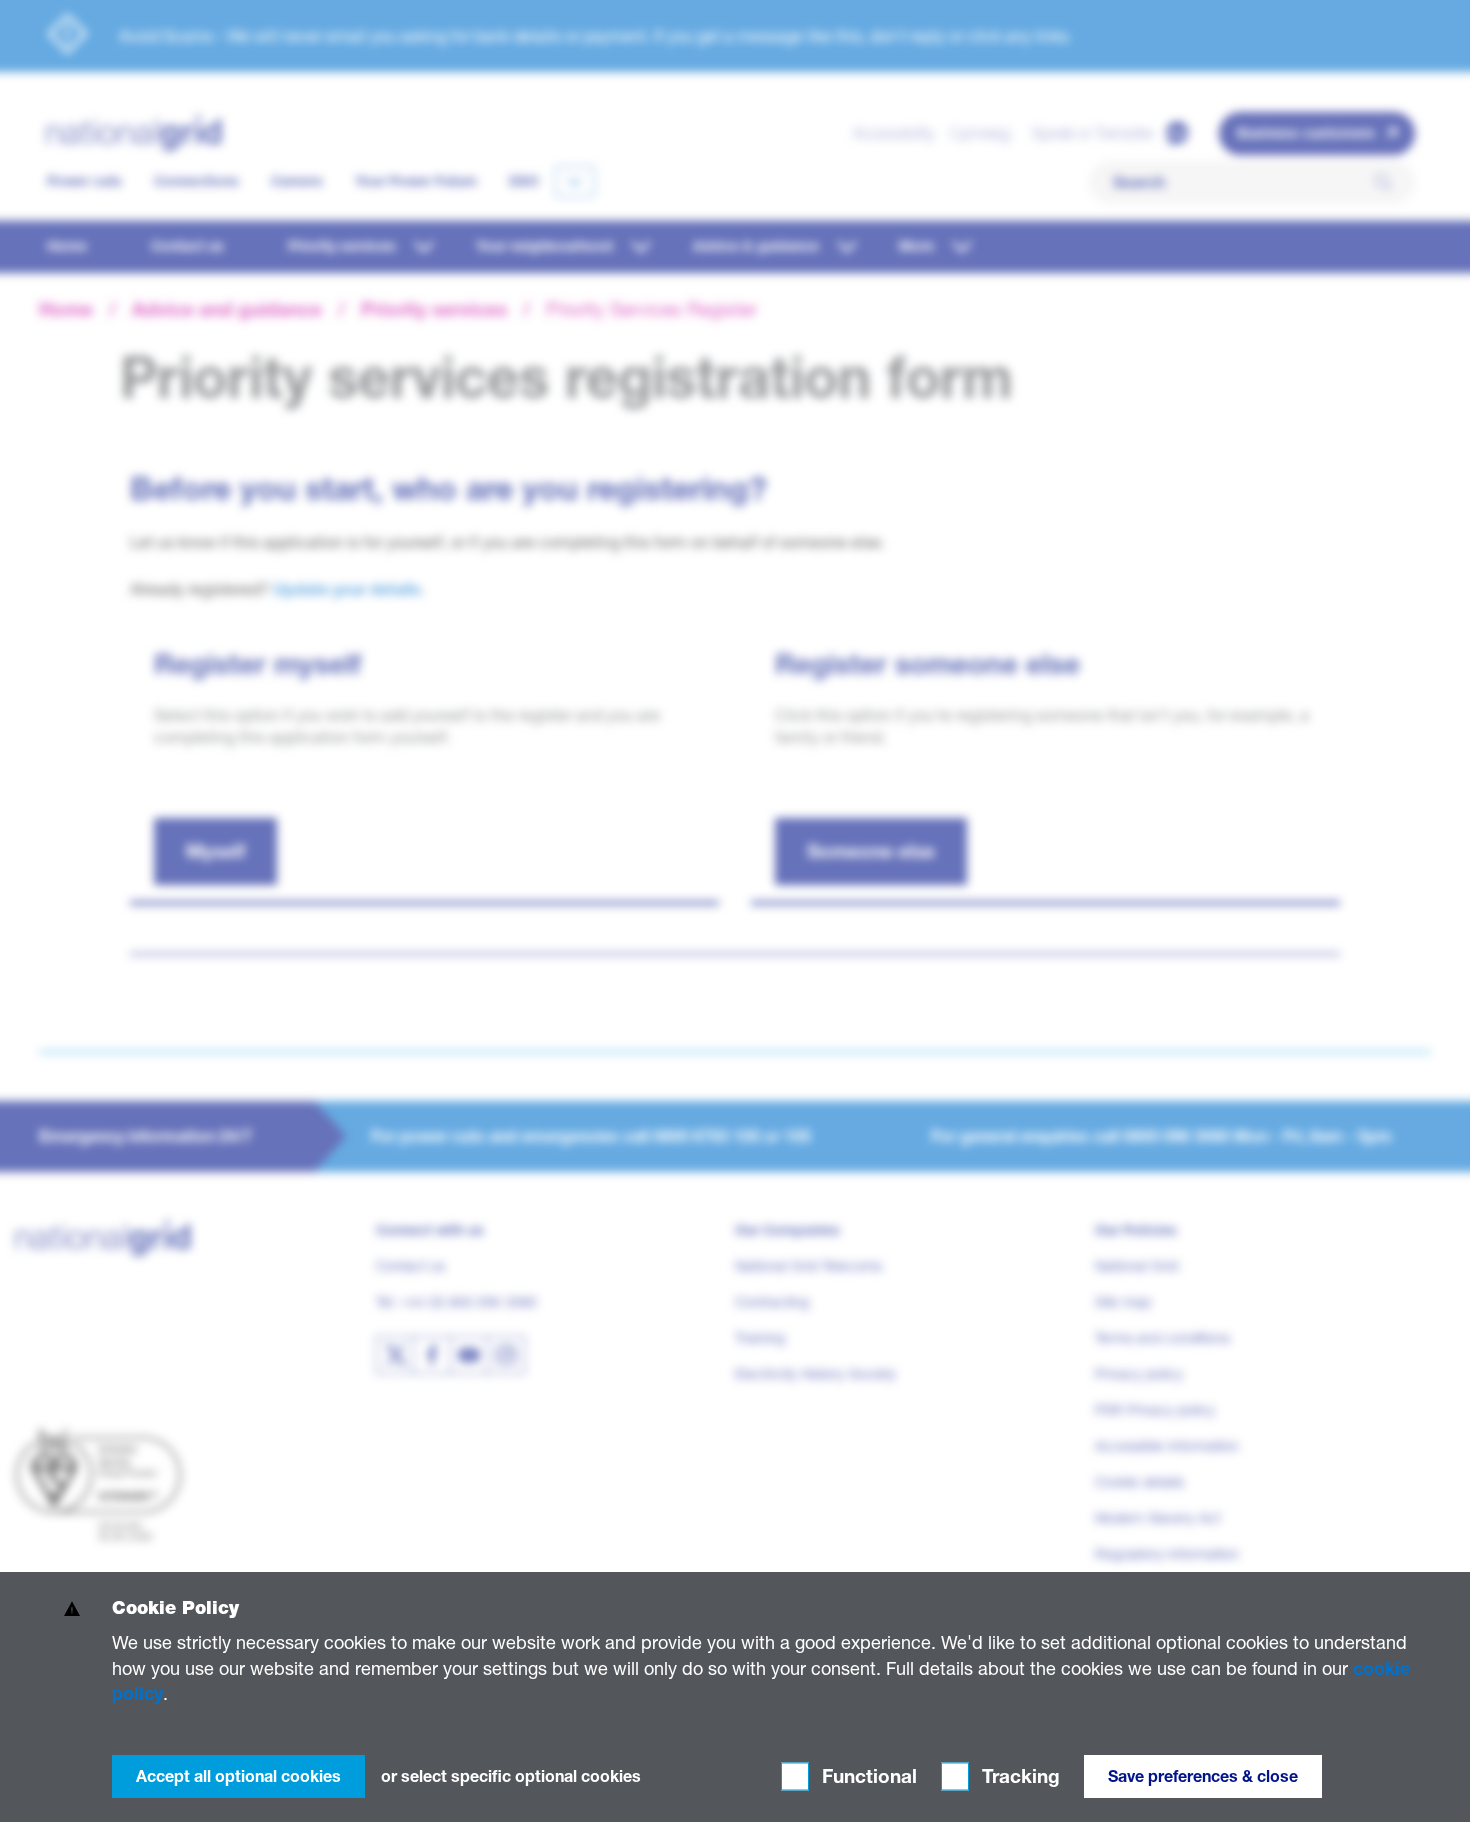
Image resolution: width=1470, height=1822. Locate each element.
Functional (867, 1776)
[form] (735, 1697)
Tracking (1018, 1776)
